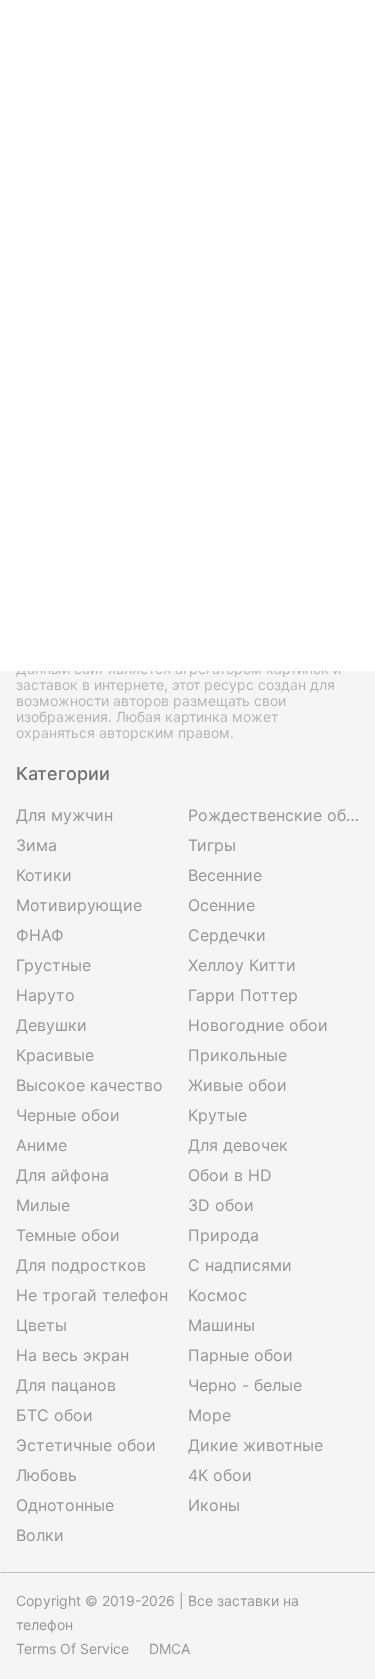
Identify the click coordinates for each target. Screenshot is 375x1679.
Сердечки (227, 935)
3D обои (221, 1205)
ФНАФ (40, 935)
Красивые (55, 1055)
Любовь (46, 1475)
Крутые (217, 1115)
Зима (36, 845)
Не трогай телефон (92, 1295)
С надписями (240, 1265)
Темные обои (68, 1235)
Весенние (225, 875)
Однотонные (65, 1505)
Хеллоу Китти (242, 965)
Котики (44, 875)
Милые (43, 1205)
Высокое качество (89, 1085)
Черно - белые (245, 1385)
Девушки (51, 1025)
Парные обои (240, 1355)
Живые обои (237, 1085)
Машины (221, 1325)
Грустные (53, 965)
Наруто (45, 995)
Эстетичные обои (86, 1445)
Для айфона (62, 1175)
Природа (223, 1235)
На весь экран (72, 1355)
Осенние (221, 905)
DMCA (169, 1648)
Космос (217, 1295)
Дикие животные (255, 1445)
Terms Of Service (72, 1648)
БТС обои (54, 1415)
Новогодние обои (258, 1025)
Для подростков (81, 1265)
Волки (40, 1535)
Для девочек (238, 1145)
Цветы (41, 1325)
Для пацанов (66, 1385)
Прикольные (237, 1055)
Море (209, 1415)
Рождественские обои (274, 815)
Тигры (212, 845)
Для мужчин (64, 815)
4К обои (220, 1475)
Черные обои (68, 1115)
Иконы (214, 1505)
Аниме (41, 1145)
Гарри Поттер (243, 995)
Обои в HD (230, 1175)
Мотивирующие (79, 905)
